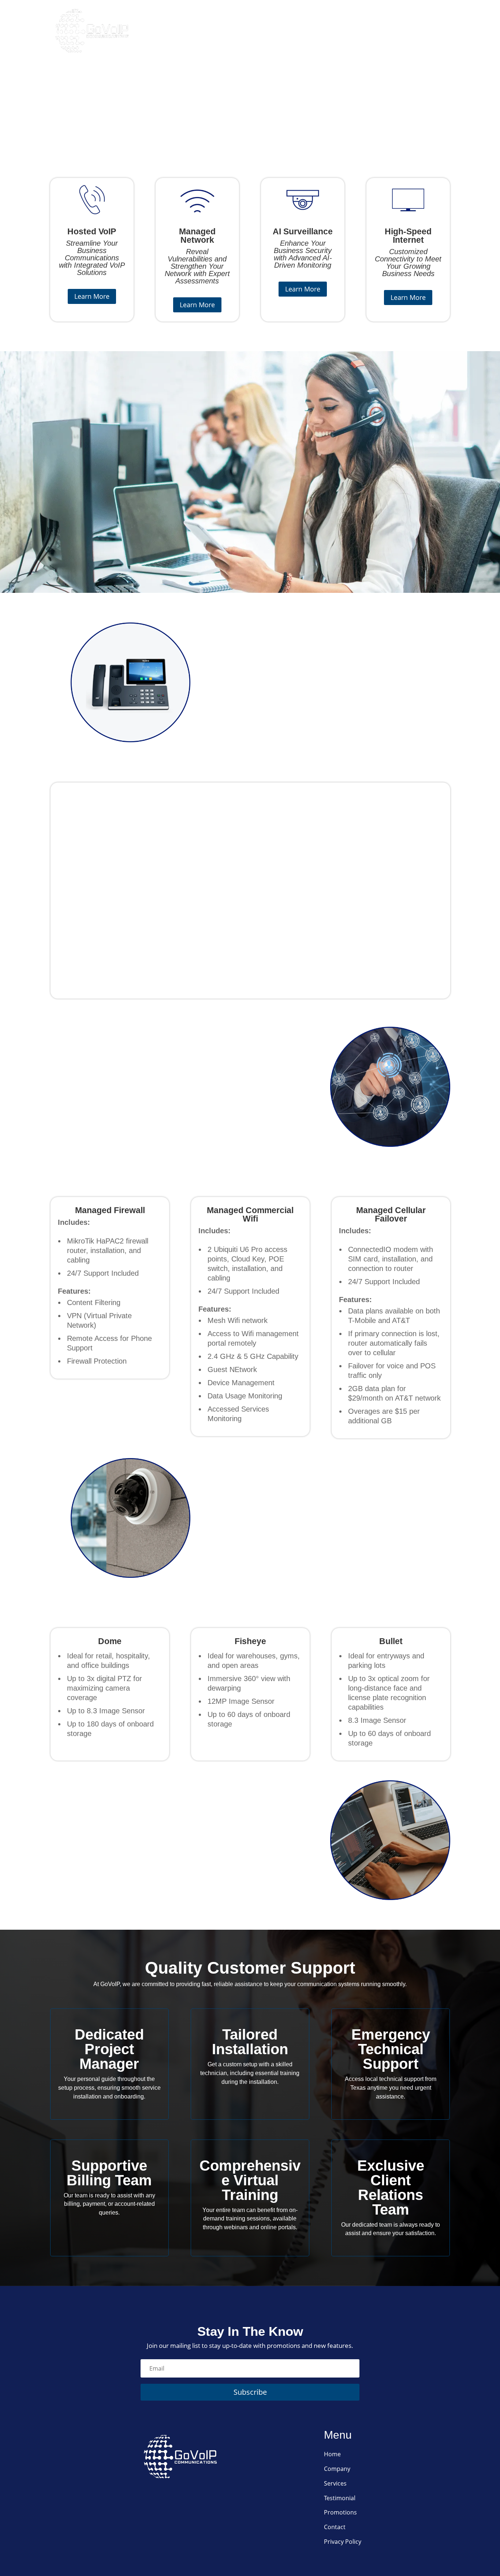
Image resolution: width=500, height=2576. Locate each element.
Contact (433, 31)
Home (193, 31)
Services (273, 31)
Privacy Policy (343, 2542)
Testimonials (325, 31)
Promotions (384, 31)
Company (230, 31)
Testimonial (340, 2498)
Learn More (92, 296)
